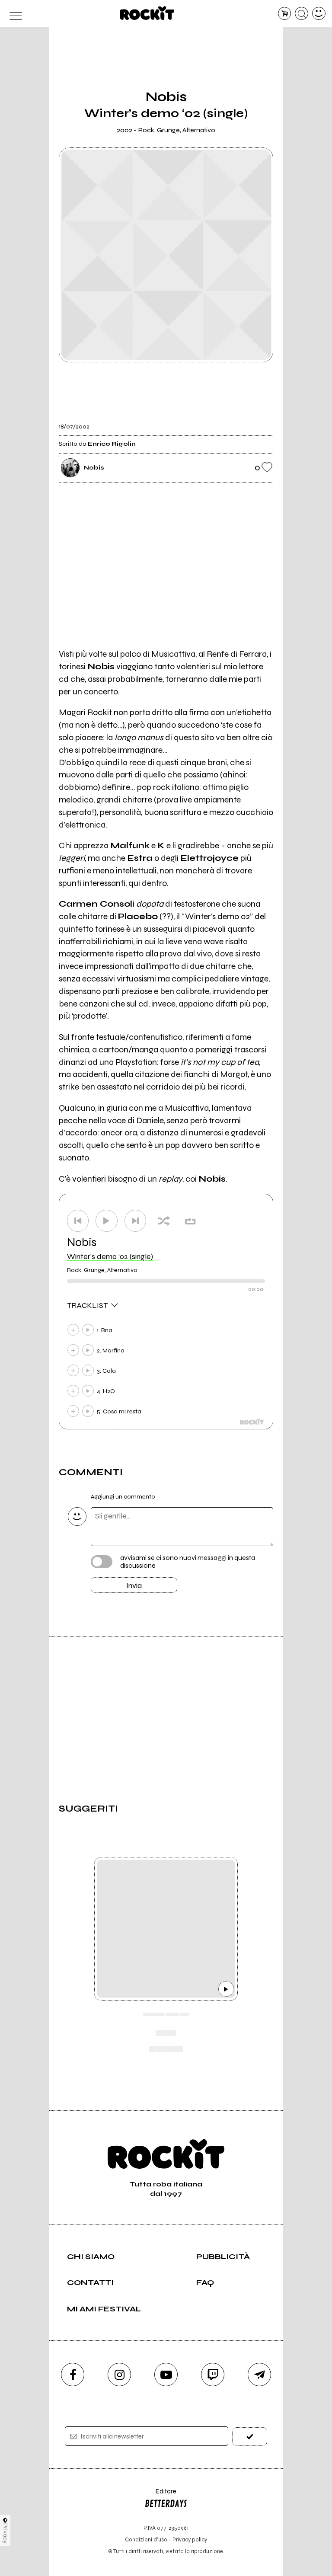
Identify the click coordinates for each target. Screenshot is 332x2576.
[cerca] (302, 14)
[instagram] (119, 2375)
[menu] (13, 14)
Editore (160, 2495)
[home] (147, 13)
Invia (134, 1585)
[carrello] (285, 14)
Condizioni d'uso (146, 2539)
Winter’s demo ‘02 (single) (110, 1256)
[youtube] (166, 2375)
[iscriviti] (250, 2437)
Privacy (5, 2533)
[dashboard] (319, 14)
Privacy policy (190, 2539)
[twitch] (213, 2375)
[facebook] (73, 2375)
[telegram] (259, 2375)
